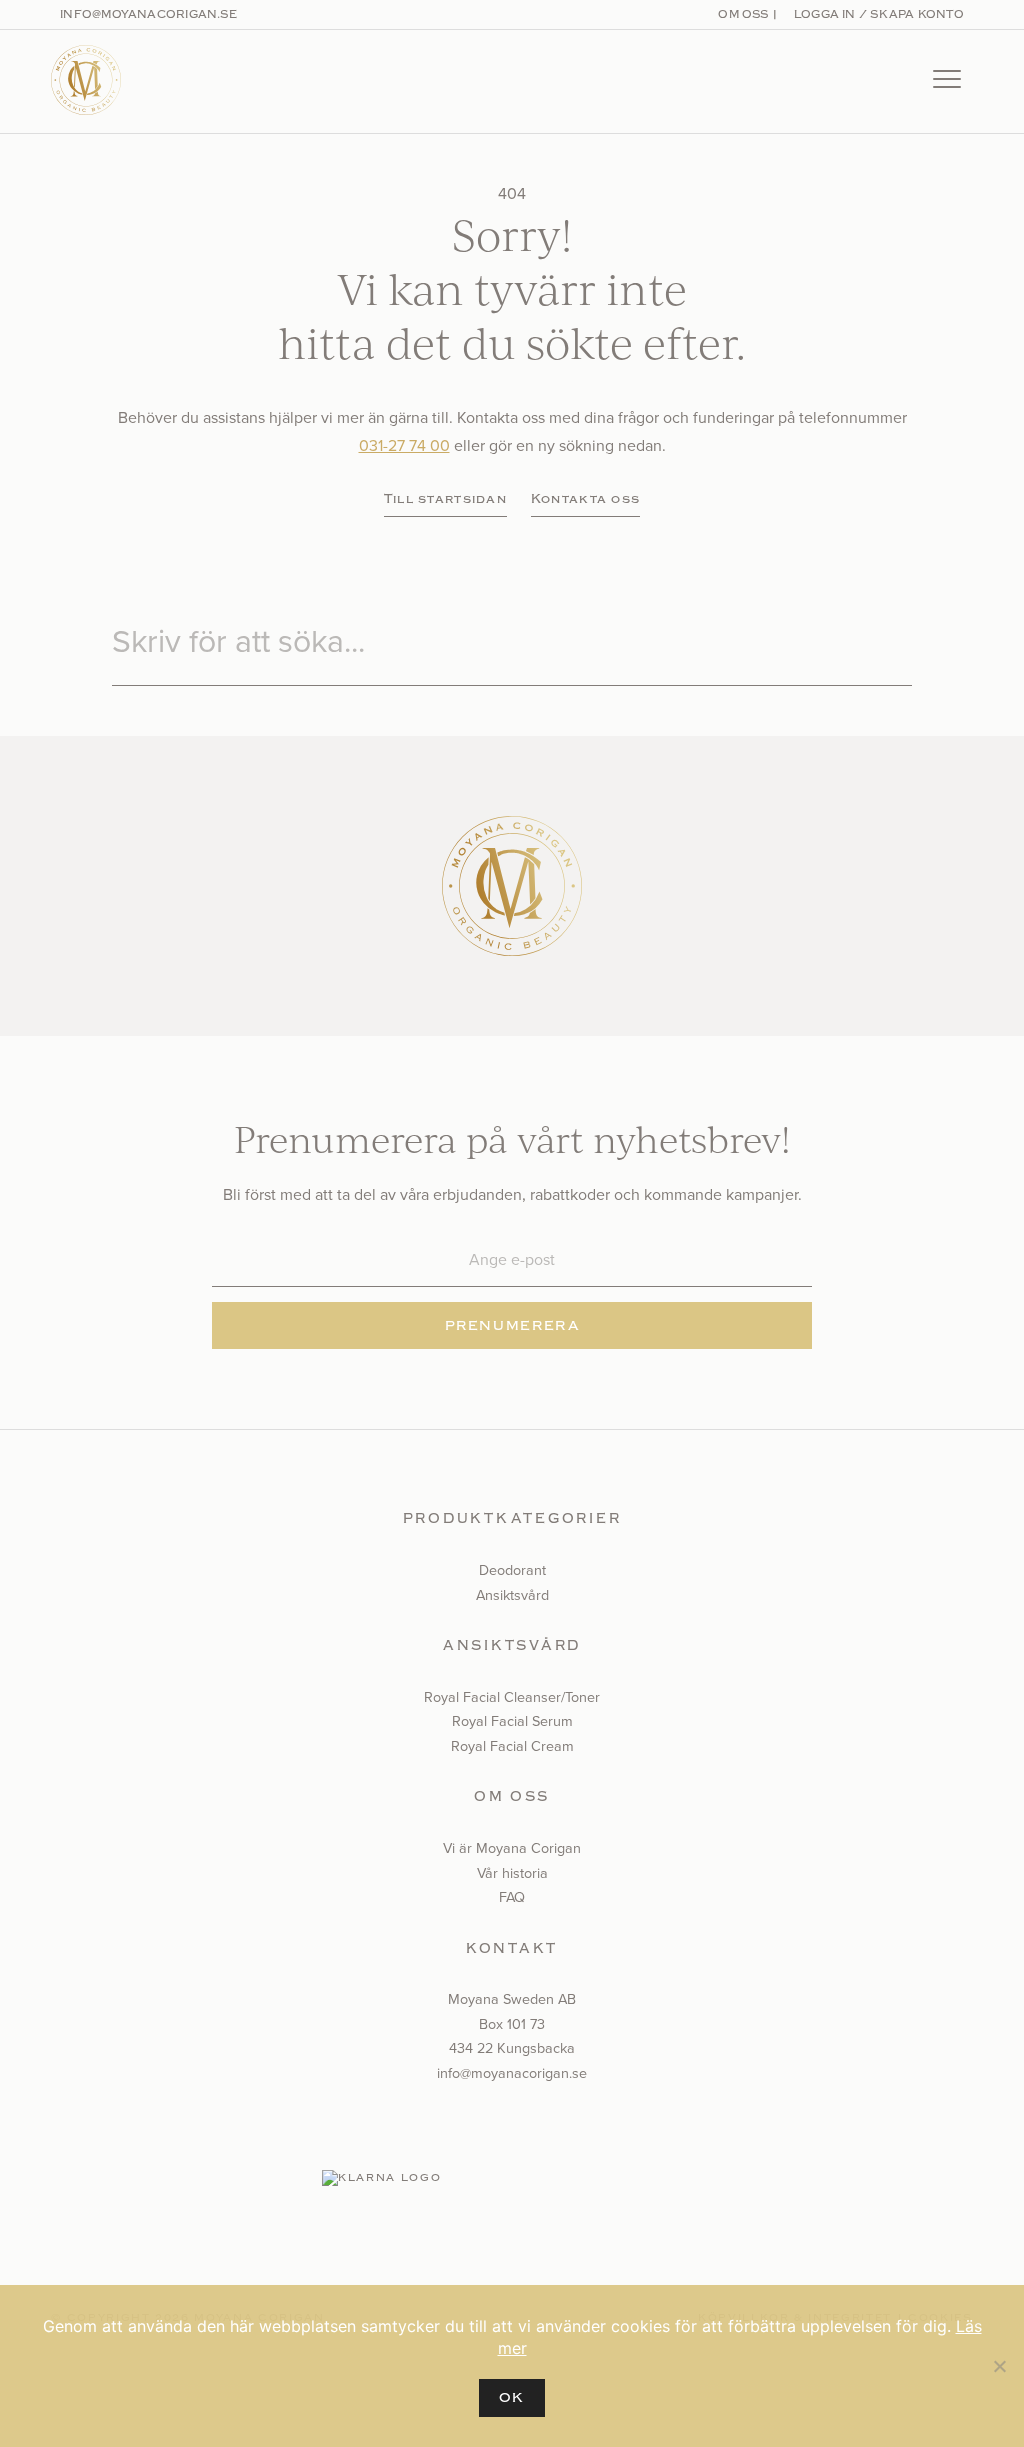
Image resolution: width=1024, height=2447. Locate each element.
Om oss (743, 14)
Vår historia (512, 1873)
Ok (512, 2397)
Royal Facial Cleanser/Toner (512, 1697)
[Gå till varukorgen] (881, 81)
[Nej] (999, 2366)
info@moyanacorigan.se (148, 14)
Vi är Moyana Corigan (512, 1848)
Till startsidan (445, 499)
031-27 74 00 (404, 445)
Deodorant (512, 1570)
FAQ (512, 1897)
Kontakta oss (585, 499)
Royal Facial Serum (512, 1721)
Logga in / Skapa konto (877, 14)
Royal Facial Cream (512, 1746)
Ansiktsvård (512, 1595)
